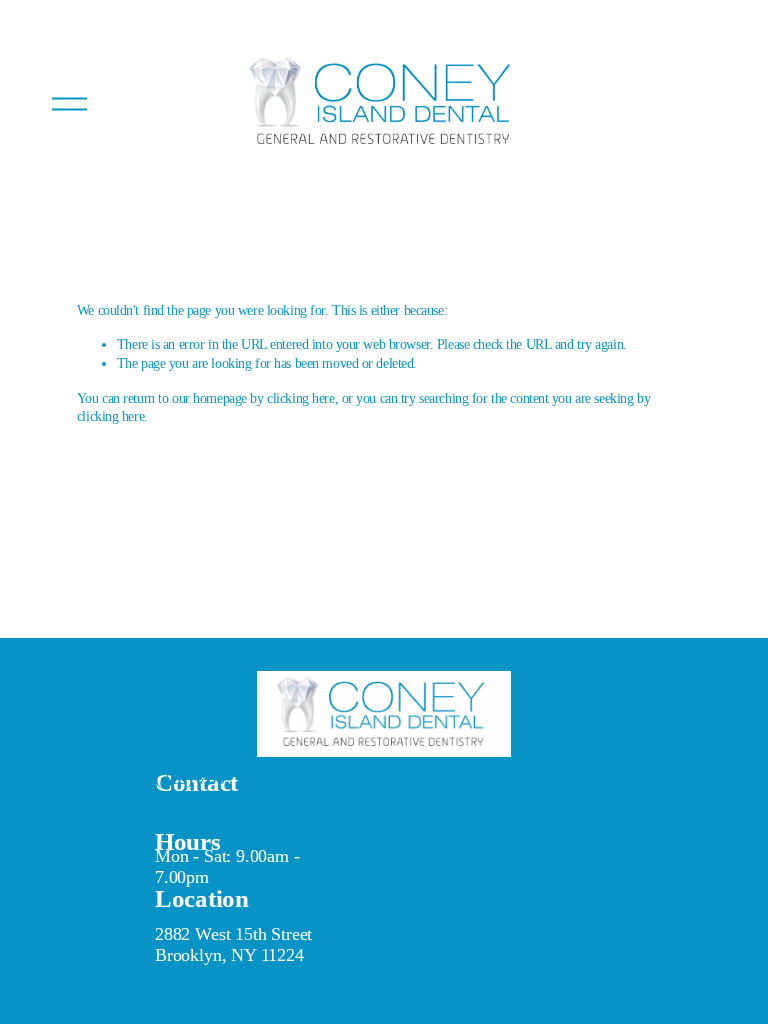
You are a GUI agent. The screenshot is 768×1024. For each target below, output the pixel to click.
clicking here (300, 398)
